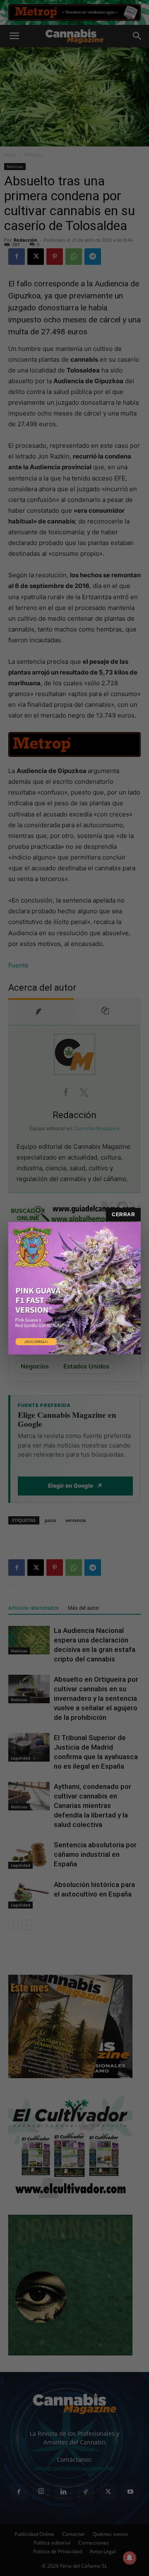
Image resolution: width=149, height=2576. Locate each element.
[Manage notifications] (130, 2558)
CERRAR (123, 1215)
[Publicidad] (74, 1288)
